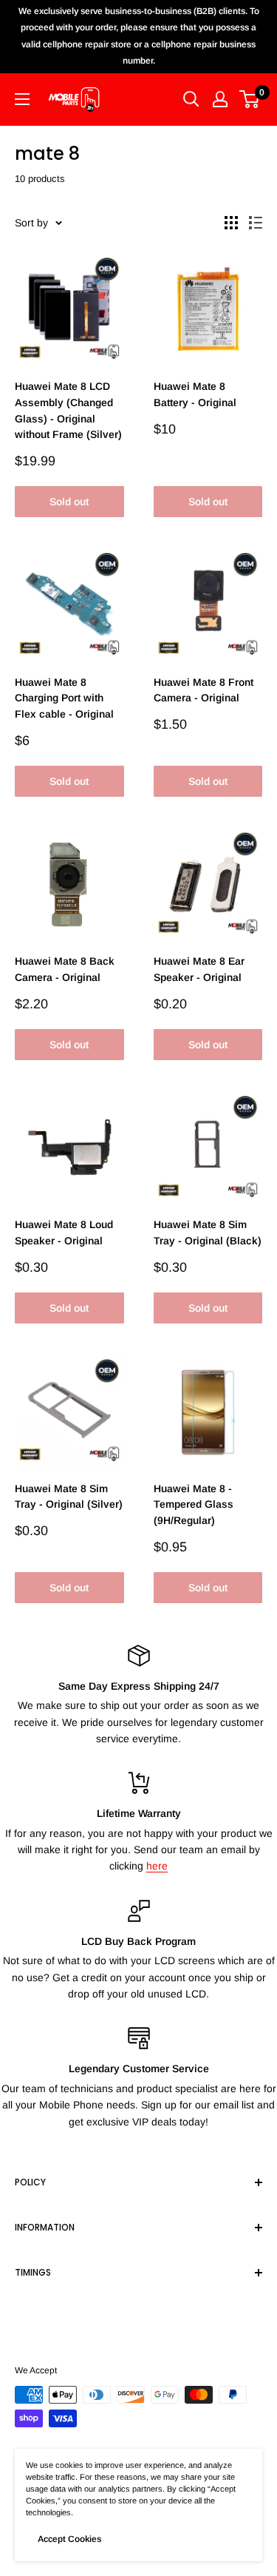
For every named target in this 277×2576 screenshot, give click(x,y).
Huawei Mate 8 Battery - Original (195, 394)
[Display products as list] (256, 223)
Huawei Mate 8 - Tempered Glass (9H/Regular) (194, 1504)
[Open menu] (22, 99)
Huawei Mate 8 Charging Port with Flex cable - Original (64, 698)
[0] (250, 99)
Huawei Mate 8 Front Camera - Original (204, 690)
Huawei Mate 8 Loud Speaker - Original (64, 1233)
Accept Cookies (69, 2539)
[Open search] (191, 99)
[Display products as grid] (231, 223)
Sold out (69, 502)
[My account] (220, 99)
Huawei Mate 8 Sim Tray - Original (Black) (208, 1233)
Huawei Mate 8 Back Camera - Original (65, 969)
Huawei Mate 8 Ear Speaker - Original (199, 969)
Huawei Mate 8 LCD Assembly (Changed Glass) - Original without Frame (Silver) (68, 410)
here (157, 1866)
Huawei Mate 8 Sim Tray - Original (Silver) (69, 1497)
